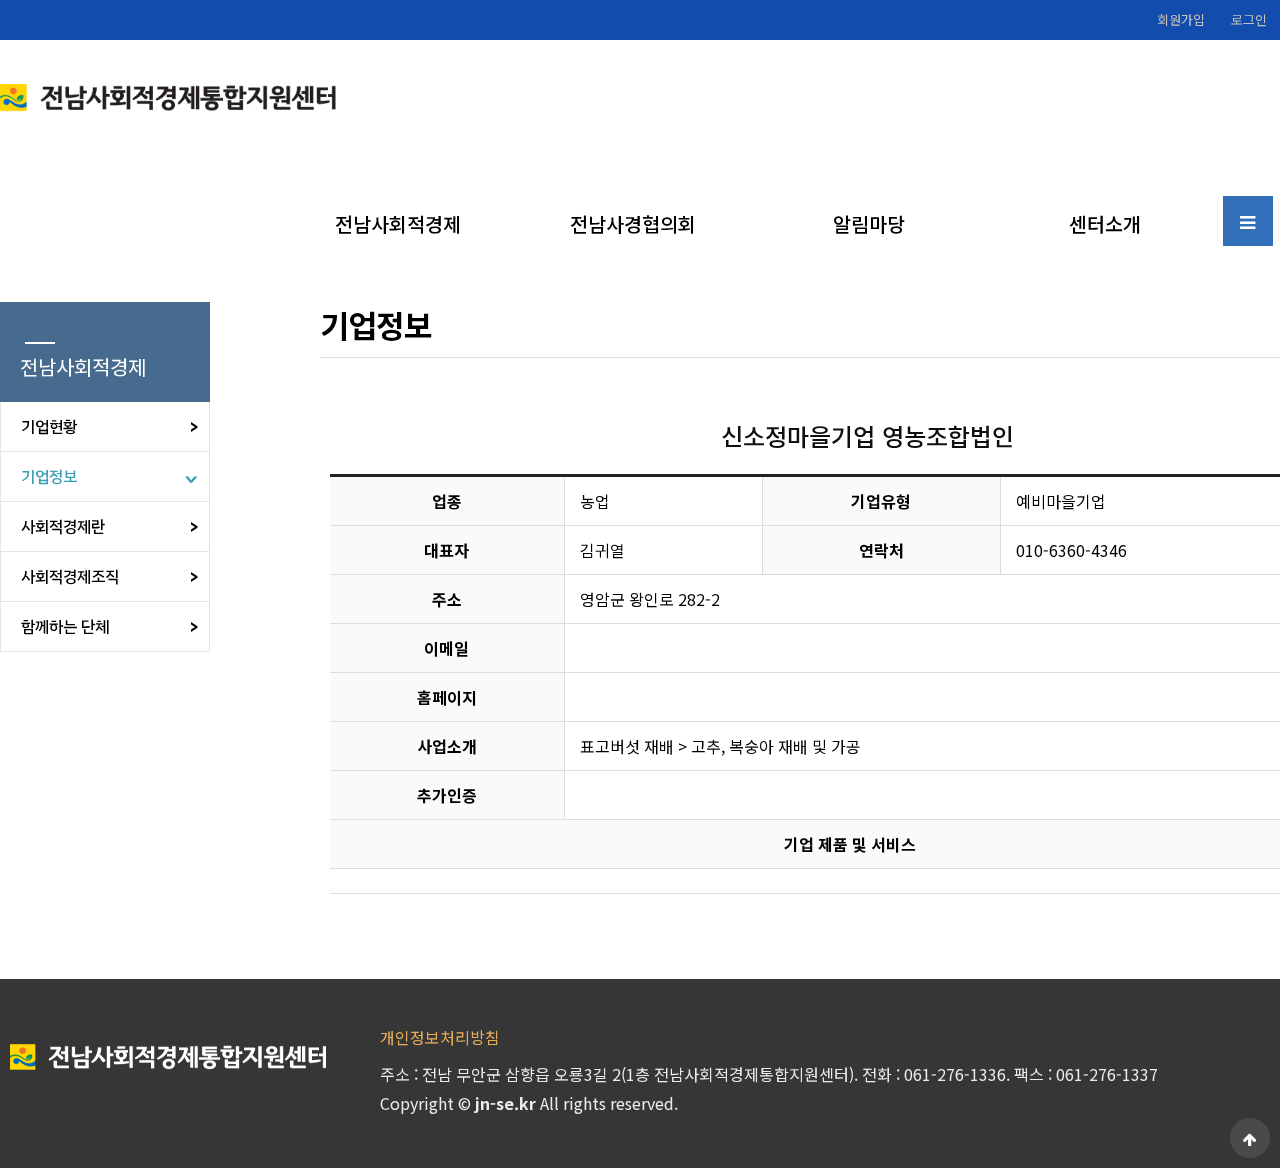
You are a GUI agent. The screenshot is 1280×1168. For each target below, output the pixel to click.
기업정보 (49, 477)
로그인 (1249, 19)
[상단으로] (1250, 1138)
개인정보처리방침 (440, 1037)
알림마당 (869, 223)
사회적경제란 (63, 527)
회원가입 (1181, 19)
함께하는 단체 (65, 627)
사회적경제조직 (70, 577)
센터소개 (1105, 223)
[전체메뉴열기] (1248, 221)
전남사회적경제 (398, 223)
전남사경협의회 (633, 223)
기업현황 (49, 427)
